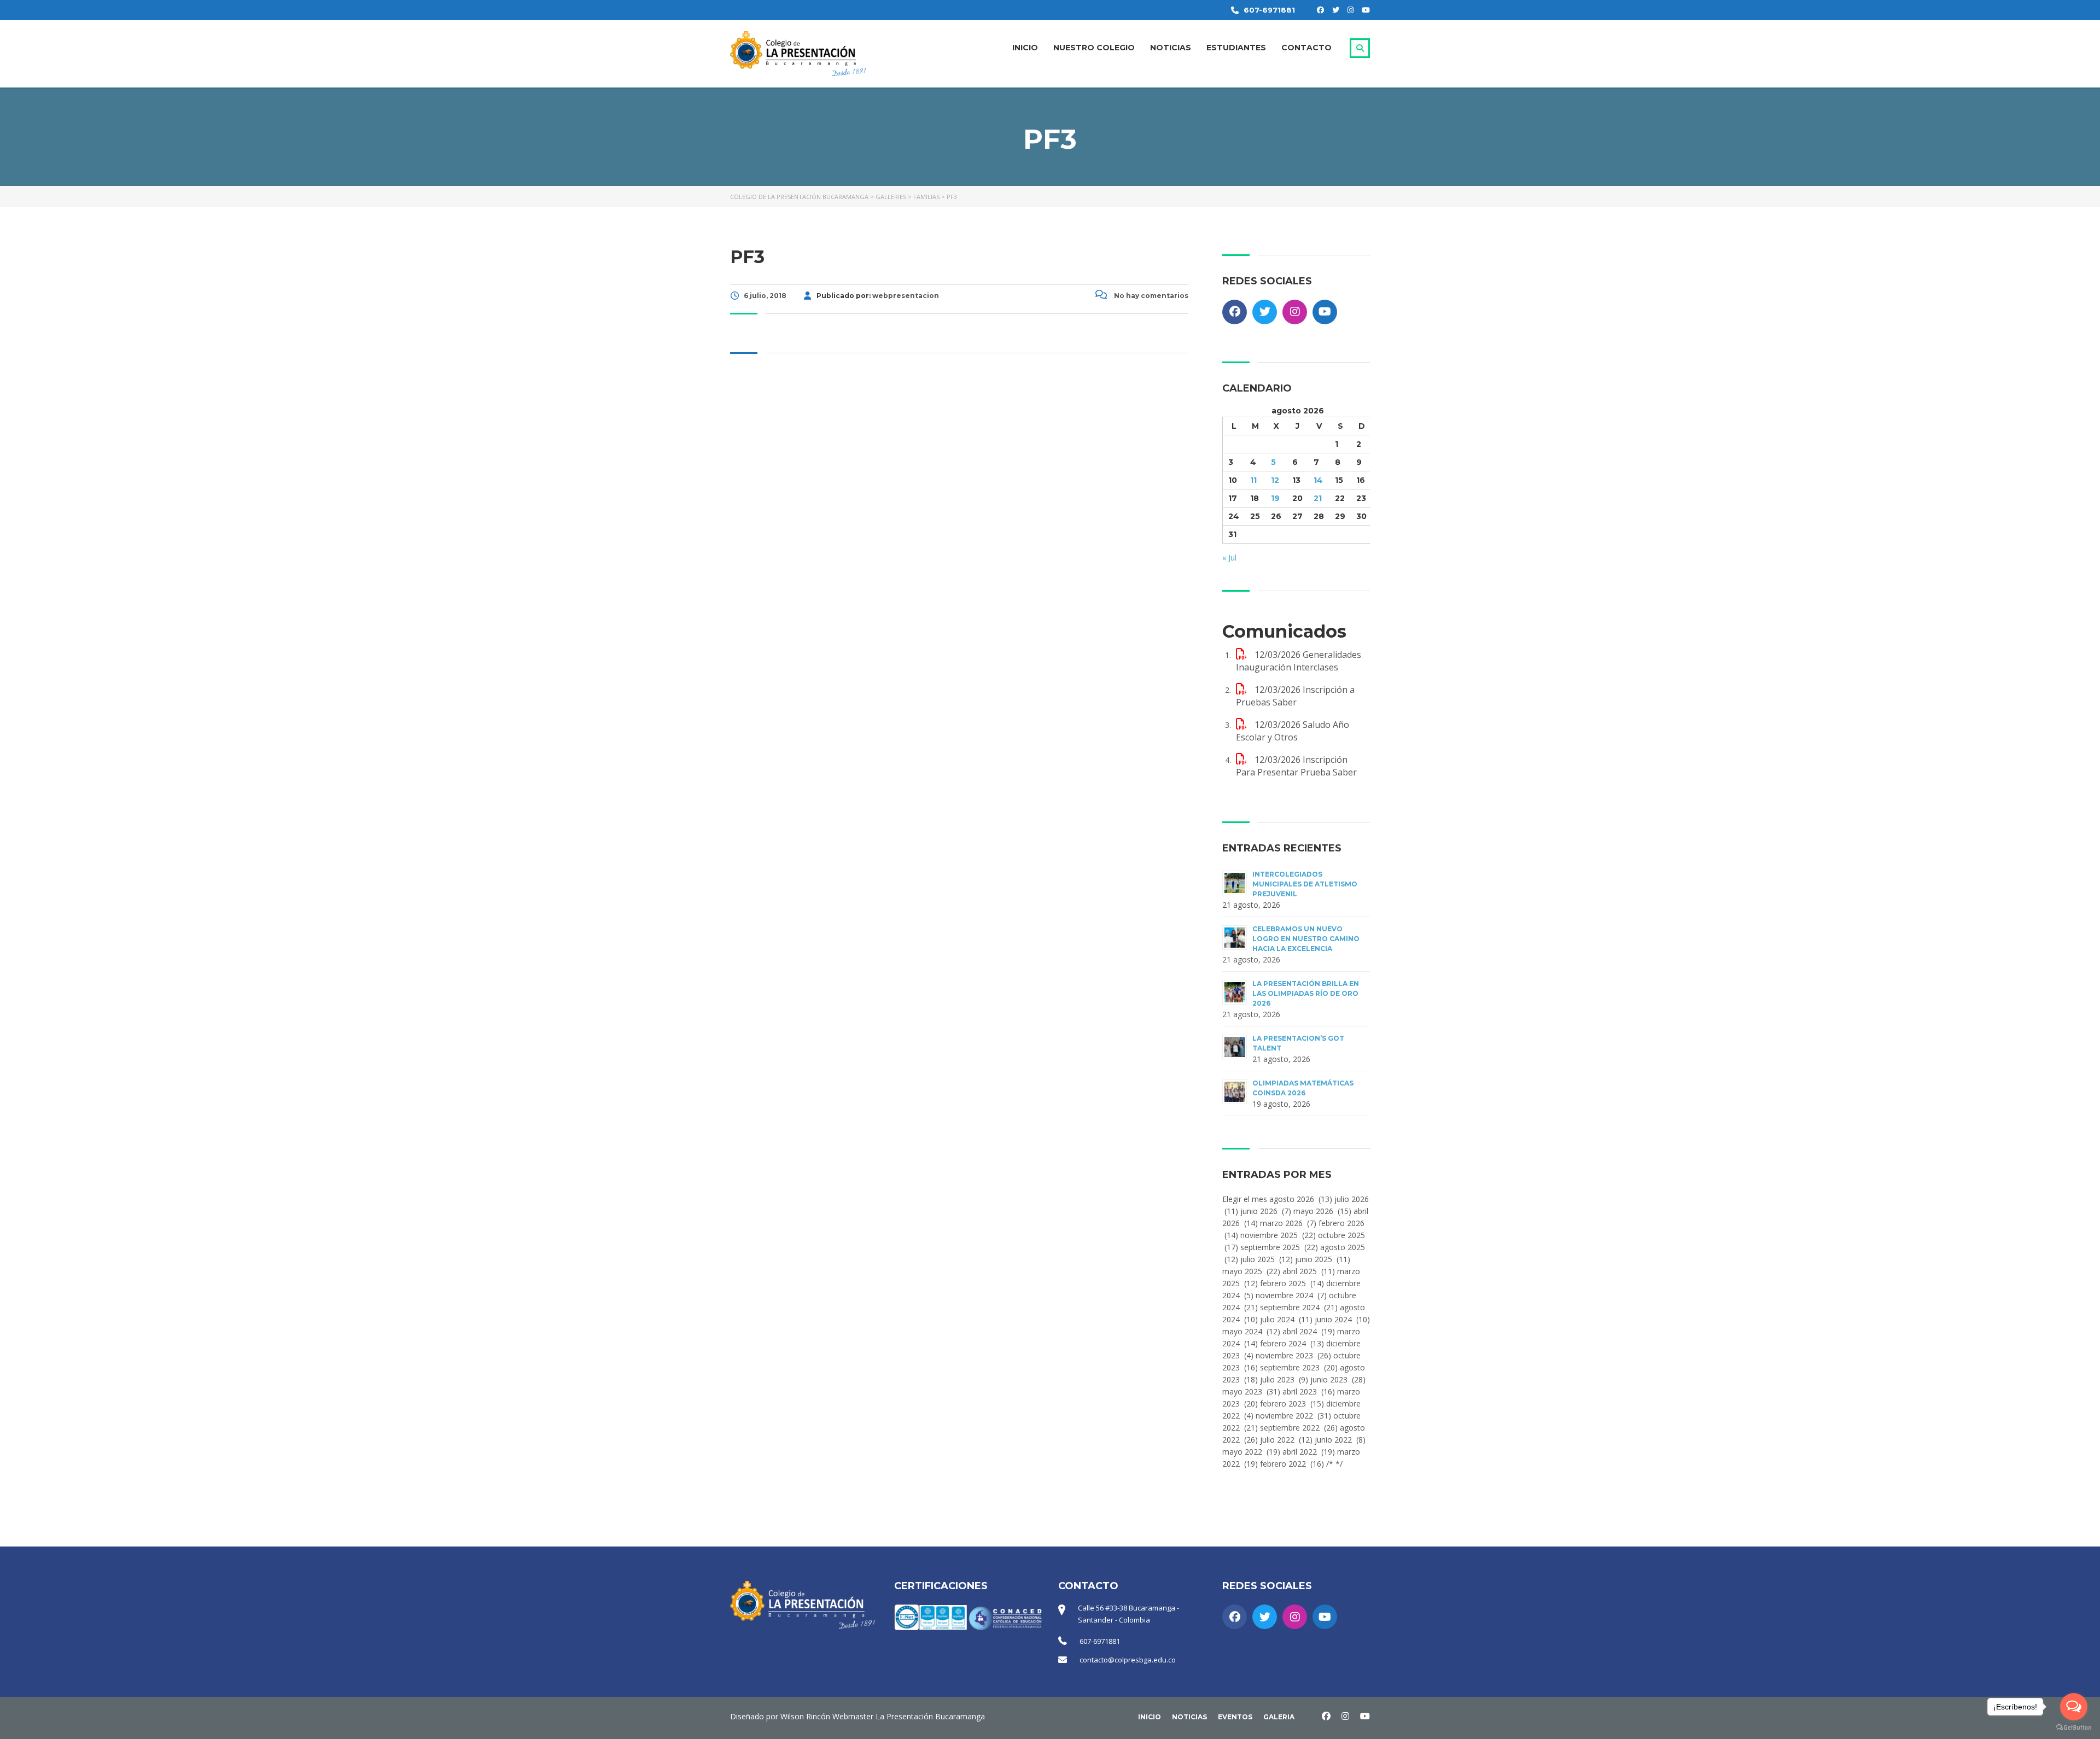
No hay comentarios (1150, 296)
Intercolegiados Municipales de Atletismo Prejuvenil (1305, 884)
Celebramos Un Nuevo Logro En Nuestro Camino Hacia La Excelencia (1306, 939)
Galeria (1279, 1717)
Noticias (1189, 1717)
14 (1318, 480)
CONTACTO (1306, 48)
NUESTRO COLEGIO (1094, 48)
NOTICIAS (1171, 48)
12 (1275, 480)
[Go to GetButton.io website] (2074, 1728)
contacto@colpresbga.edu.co (1128, 1660)
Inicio (1150, 1717)
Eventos (1235, 1717)
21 (1318, 498)
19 (1275, 498)
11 (1253, 480)
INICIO (1025, 48)
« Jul (1229, 558)
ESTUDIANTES (1236, 48)
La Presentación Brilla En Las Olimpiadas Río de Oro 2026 (1306, 993)
